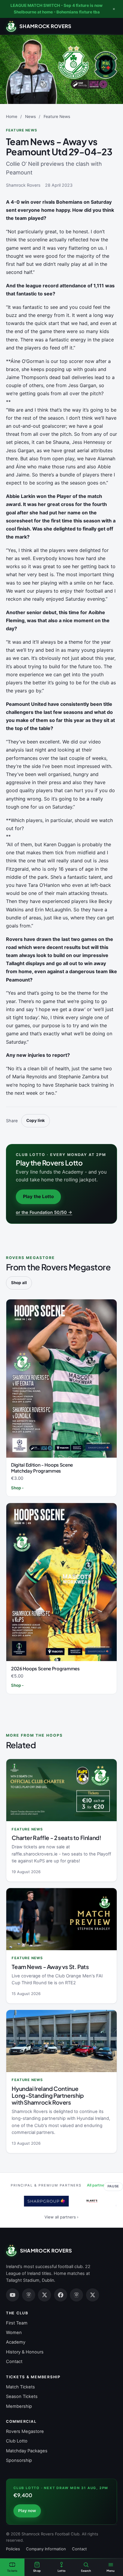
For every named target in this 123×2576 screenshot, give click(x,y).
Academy (16, 2342)
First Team (17, 2323)
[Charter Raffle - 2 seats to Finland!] (61, 1790)
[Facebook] (61, 2295)
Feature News (57, 116)
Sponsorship (19, 2460)
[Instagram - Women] (76, 2295)
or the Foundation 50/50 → (44, 1212)
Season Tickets (22, 2396)
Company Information (46, 2549)
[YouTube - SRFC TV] (13, 2295)
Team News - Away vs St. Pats (50, 1967)
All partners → (100, 2185)
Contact (14, 2362)
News (30, 116)
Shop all (19, 1283)
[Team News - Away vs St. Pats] (61, 1919)
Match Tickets (20, 2387)
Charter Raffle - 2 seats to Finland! (56, 1838)
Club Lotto (17, 2441)
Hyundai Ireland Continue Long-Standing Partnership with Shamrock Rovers (48, 2095)
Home (12, 116)
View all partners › (61, 2217)
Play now (27, 2511)
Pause (113, 2186)
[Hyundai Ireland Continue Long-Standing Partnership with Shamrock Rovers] (61, 2041)
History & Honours (25, 2352)
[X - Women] (93, 2295)
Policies (13, 2549)
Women (14, 2333)
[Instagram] (29, 2295)
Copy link (36, 1120)
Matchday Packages (27, 2451)
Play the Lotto (38, 1196)
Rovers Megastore (25, 2431)
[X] (44, 2295)
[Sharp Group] (42, 2201)
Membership (19, 2406)
